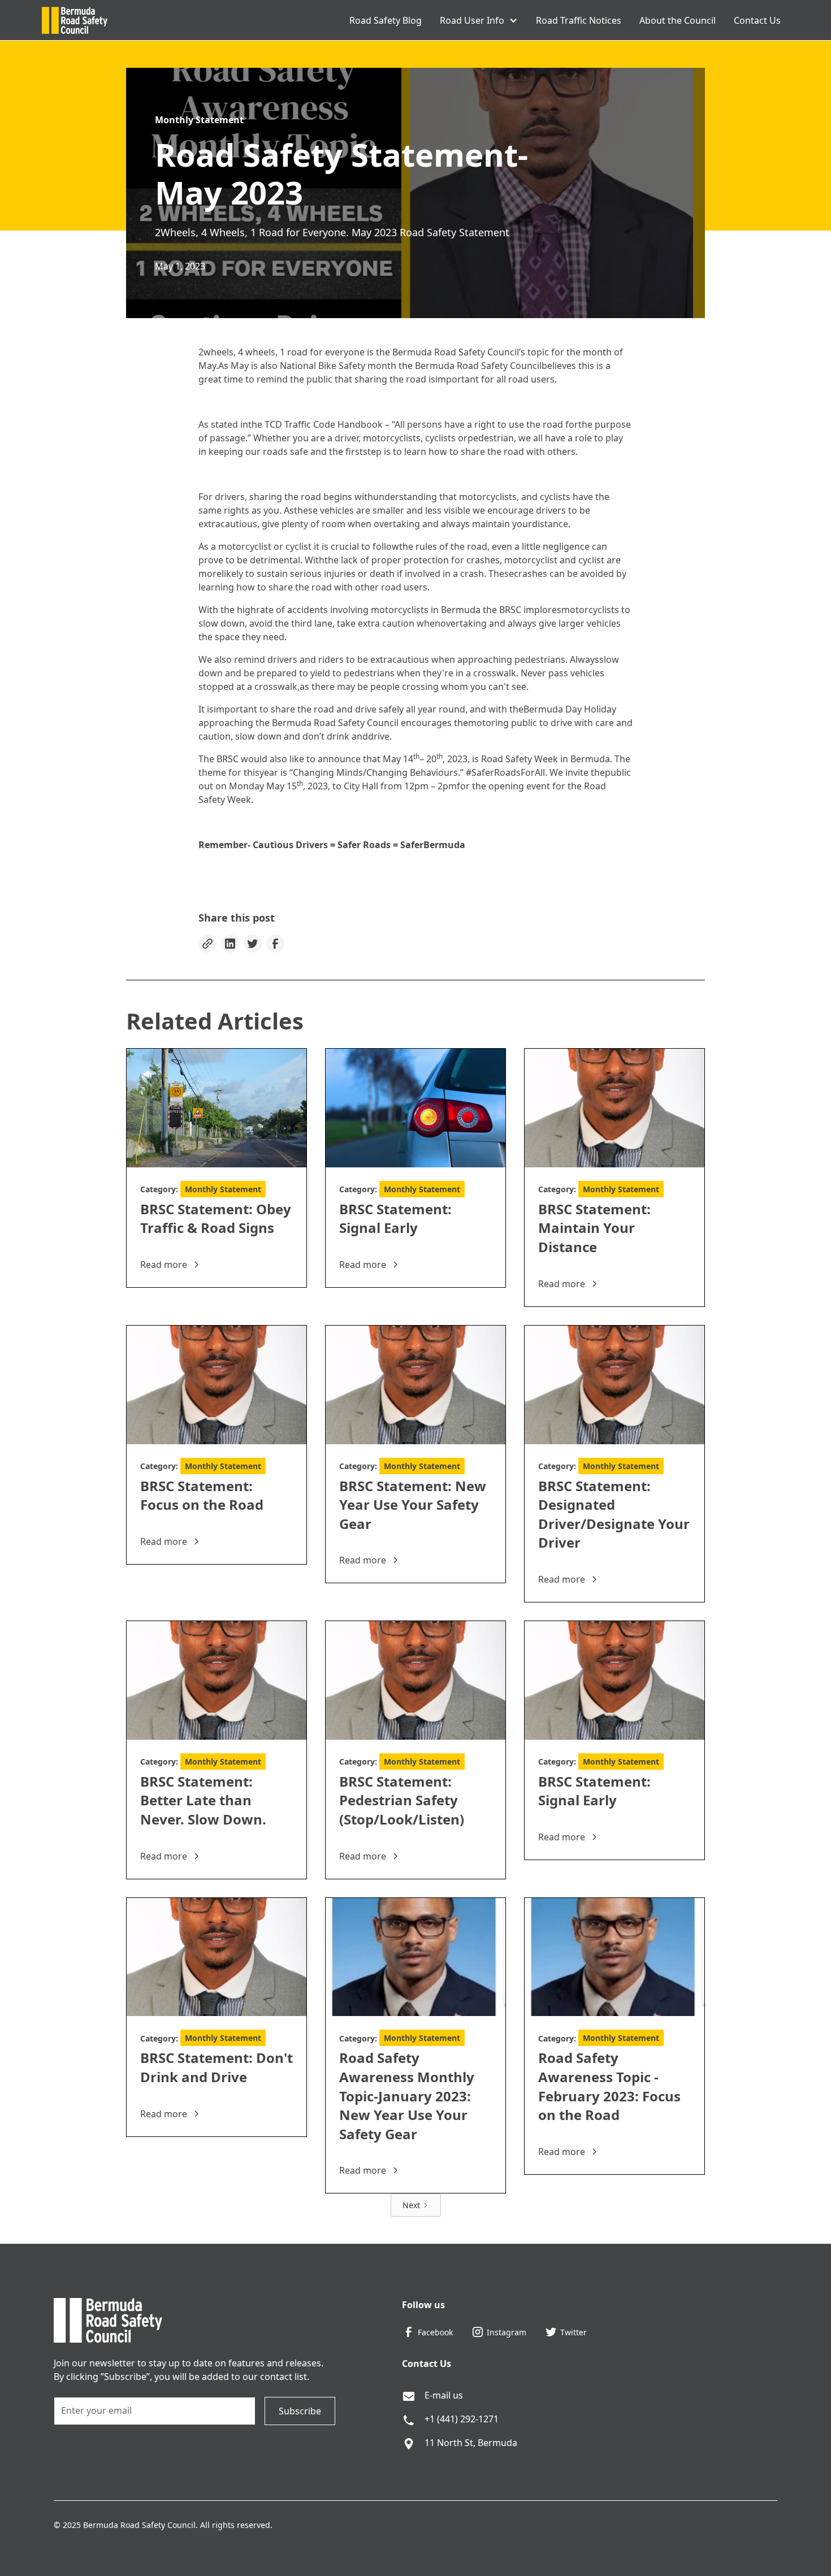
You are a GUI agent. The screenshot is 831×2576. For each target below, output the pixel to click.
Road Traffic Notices (579, 20)
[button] (479, 20)
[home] (75, 20)
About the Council (678, 20)
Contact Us (757, 20)
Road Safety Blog (386, 20)
